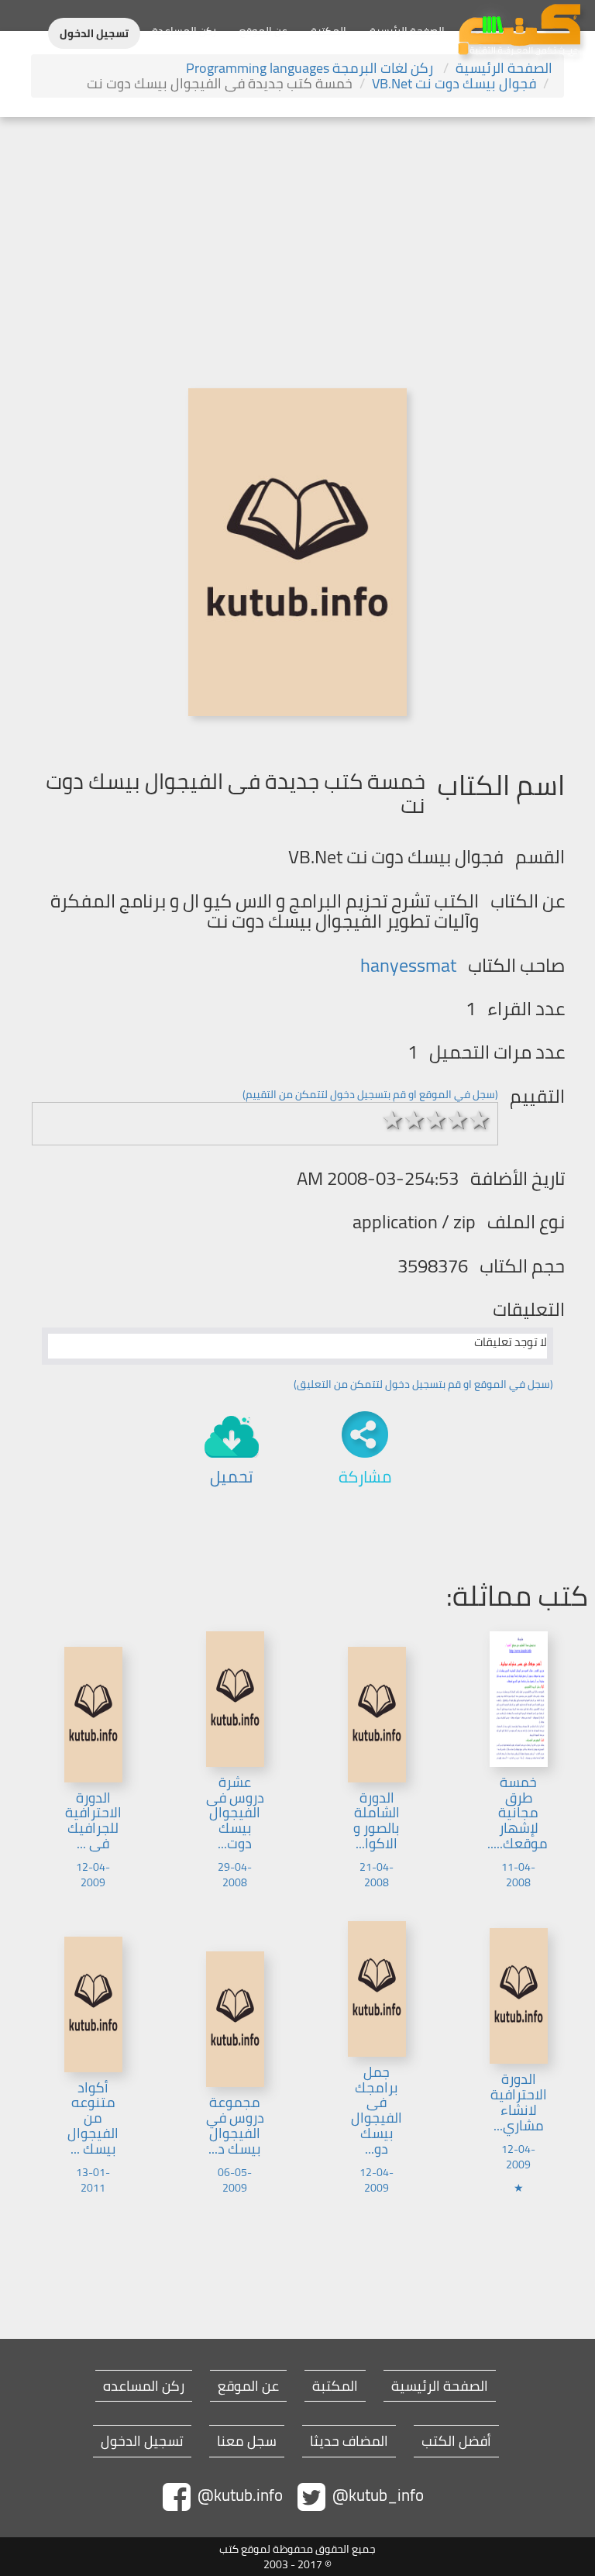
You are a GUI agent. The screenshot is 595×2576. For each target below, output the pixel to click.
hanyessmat (408, 965)
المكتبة (328, 31)
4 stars (458, 1120)
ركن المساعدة (184, 31)
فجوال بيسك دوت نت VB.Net (454, 83)
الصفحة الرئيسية (407, 31)
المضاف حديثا (349, 2441)
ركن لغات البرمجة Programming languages (311, 68)
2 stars (414, 1120)
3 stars (436, 1120)
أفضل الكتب (456, 2441)
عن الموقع (263, 31)
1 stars (393, 1120)
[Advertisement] (297, 233)
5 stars (480, 1120)
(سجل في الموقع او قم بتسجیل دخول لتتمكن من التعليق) (423, 1384)
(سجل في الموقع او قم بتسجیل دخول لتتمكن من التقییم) (370, 1094)
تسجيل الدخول (94, 33)
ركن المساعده (144, 2386)
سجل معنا (247, 2441)
